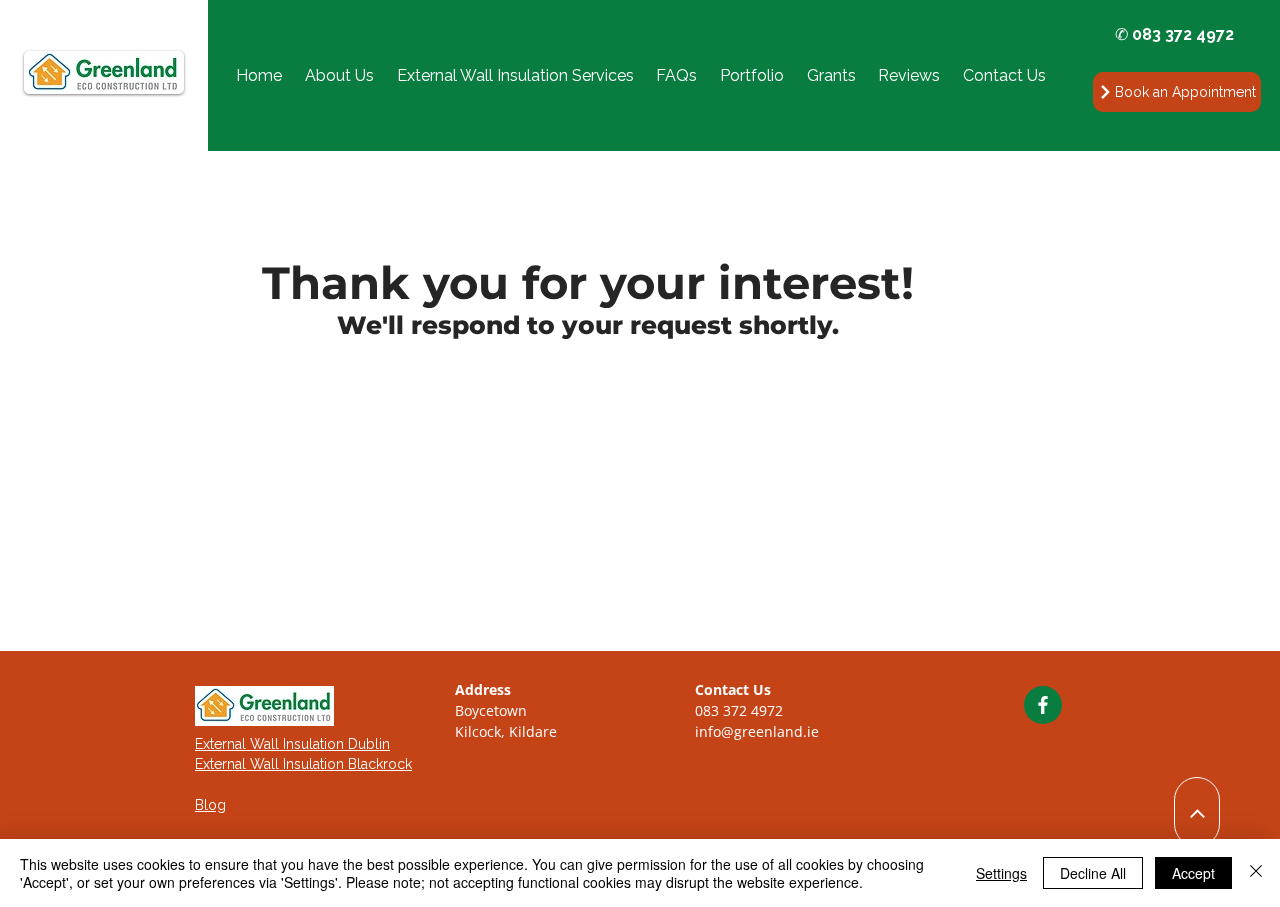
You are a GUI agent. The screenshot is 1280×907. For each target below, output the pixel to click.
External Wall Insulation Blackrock (303, 764)
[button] (515, 75)
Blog (210, 805)
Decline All (1093, 873)
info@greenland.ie (757, 731)
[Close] (1256, 873)
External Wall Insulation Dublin (292, 744)
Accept (1193, 873)
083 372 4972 (739, 710)
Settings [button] (1001, 873)
